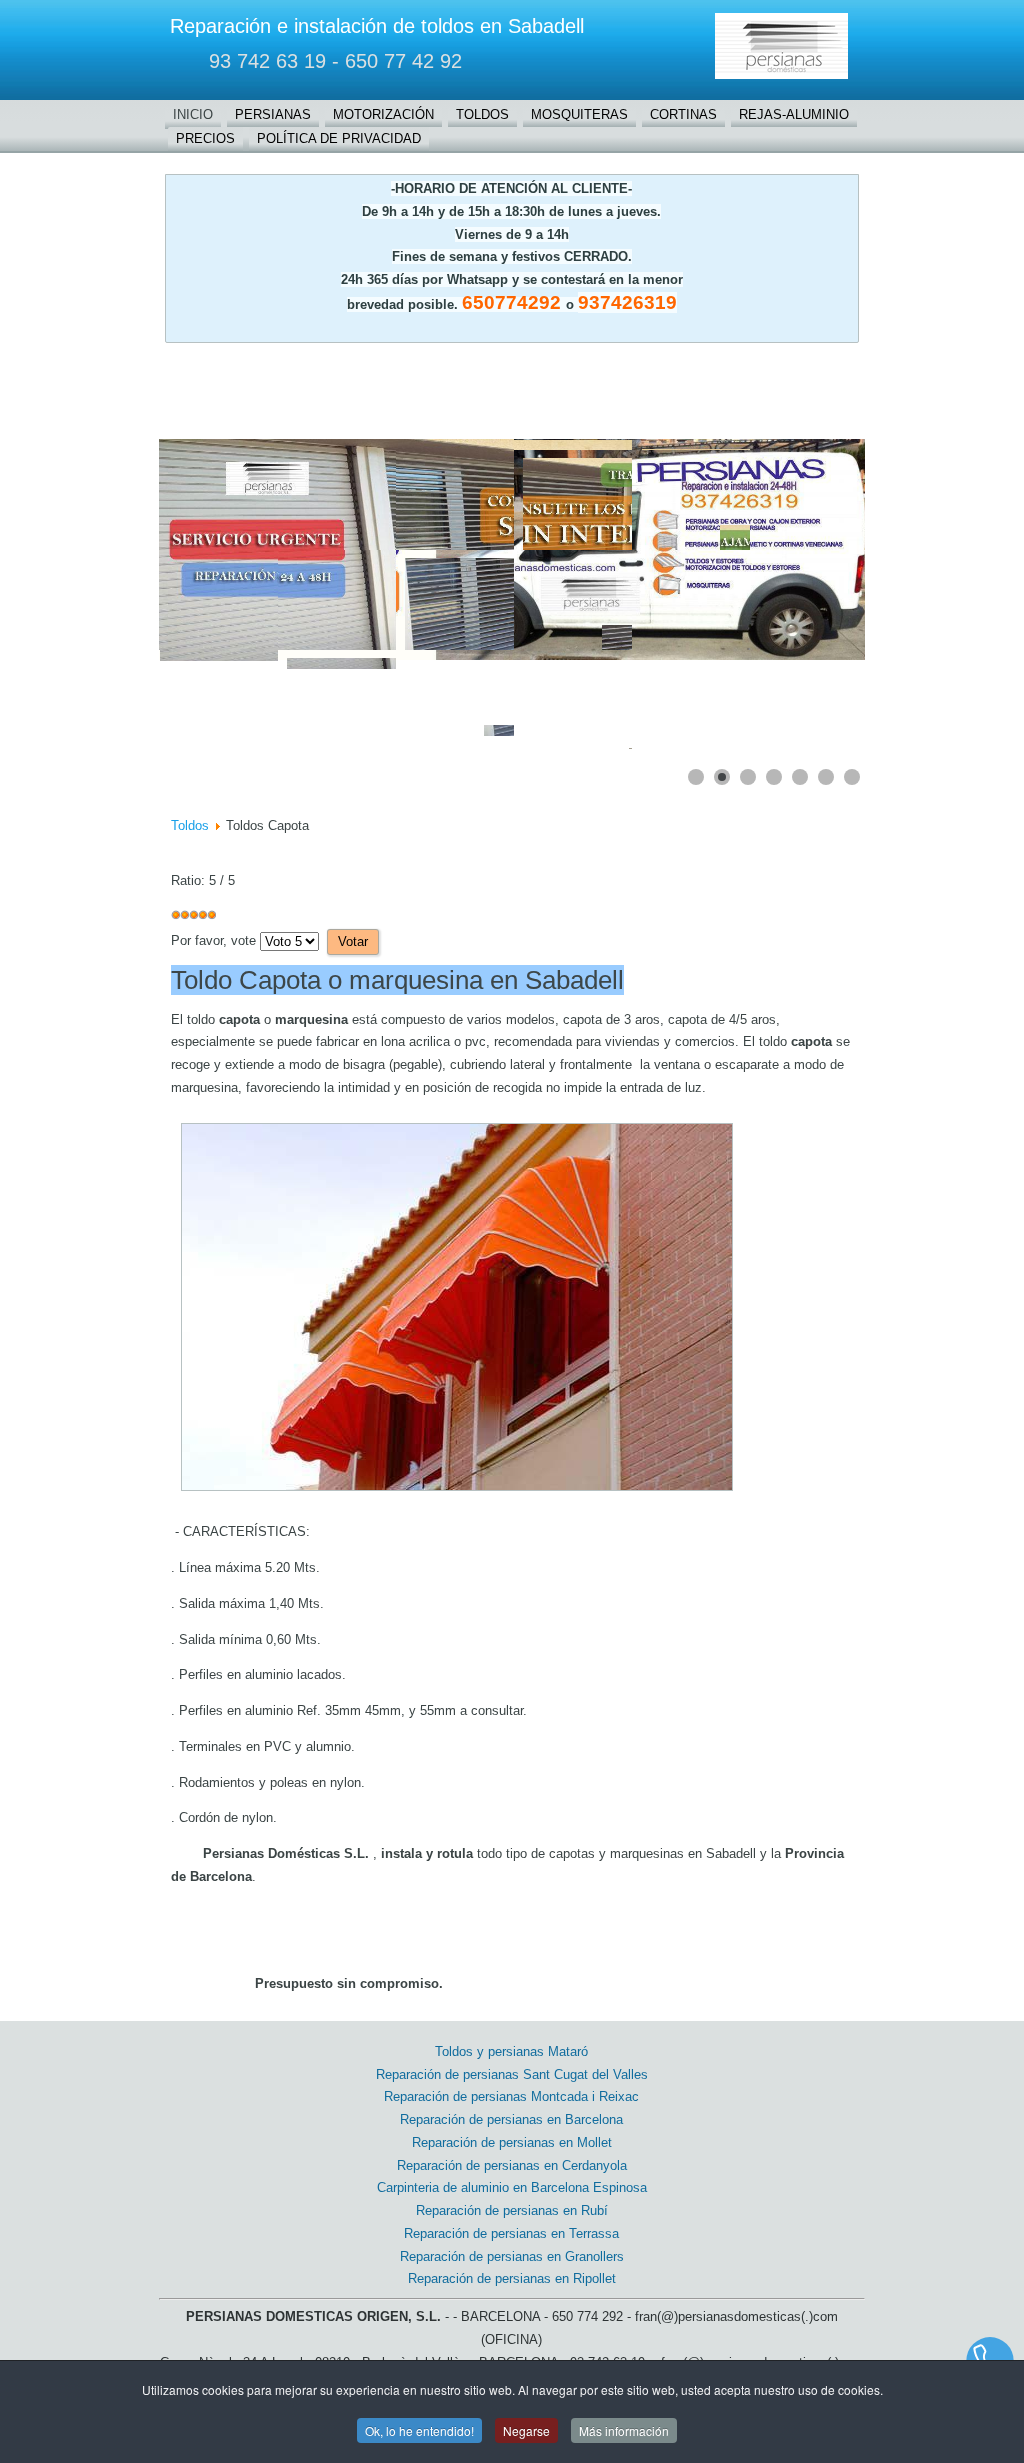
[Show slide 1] (696, 777)
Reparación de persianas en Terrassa (511, 2233)
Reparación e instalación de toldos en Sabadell (377, 26)
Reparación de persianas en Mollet (512, 2142)
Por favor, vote (213, 940)
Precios (205, 138)
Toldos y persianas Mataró (511, 2051)
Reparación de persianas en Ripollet (512, 2278)
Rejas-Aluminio (794, 114)
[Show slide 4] (774, 777)
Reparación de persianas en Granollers (512, 2256)
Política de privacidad (339, 138)
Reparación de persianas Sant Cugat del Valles (512, 2074)
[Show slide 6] (826, 777)
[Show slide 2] (722, 777)
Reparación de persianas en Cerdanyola (512, 2165)
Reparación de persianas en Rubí (512, 2210)
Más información (624, 2430)
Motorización (383, 114)
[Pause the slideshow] (804, 549)
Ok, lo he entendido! (419, 2430)
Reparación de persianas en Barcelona (511, 2119)
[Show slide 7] (852, 777)
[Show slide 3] (748, 777)
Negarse (526, 2430)
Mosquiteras (579, 114)
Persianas (273, 114)
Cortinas (683, 114)
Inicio (193, 114)
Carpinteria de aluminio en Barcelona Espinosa (512, 2187)
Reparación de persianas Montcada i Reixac (511, 2096)
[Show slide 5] (800, 777)
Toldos (482, 114)
